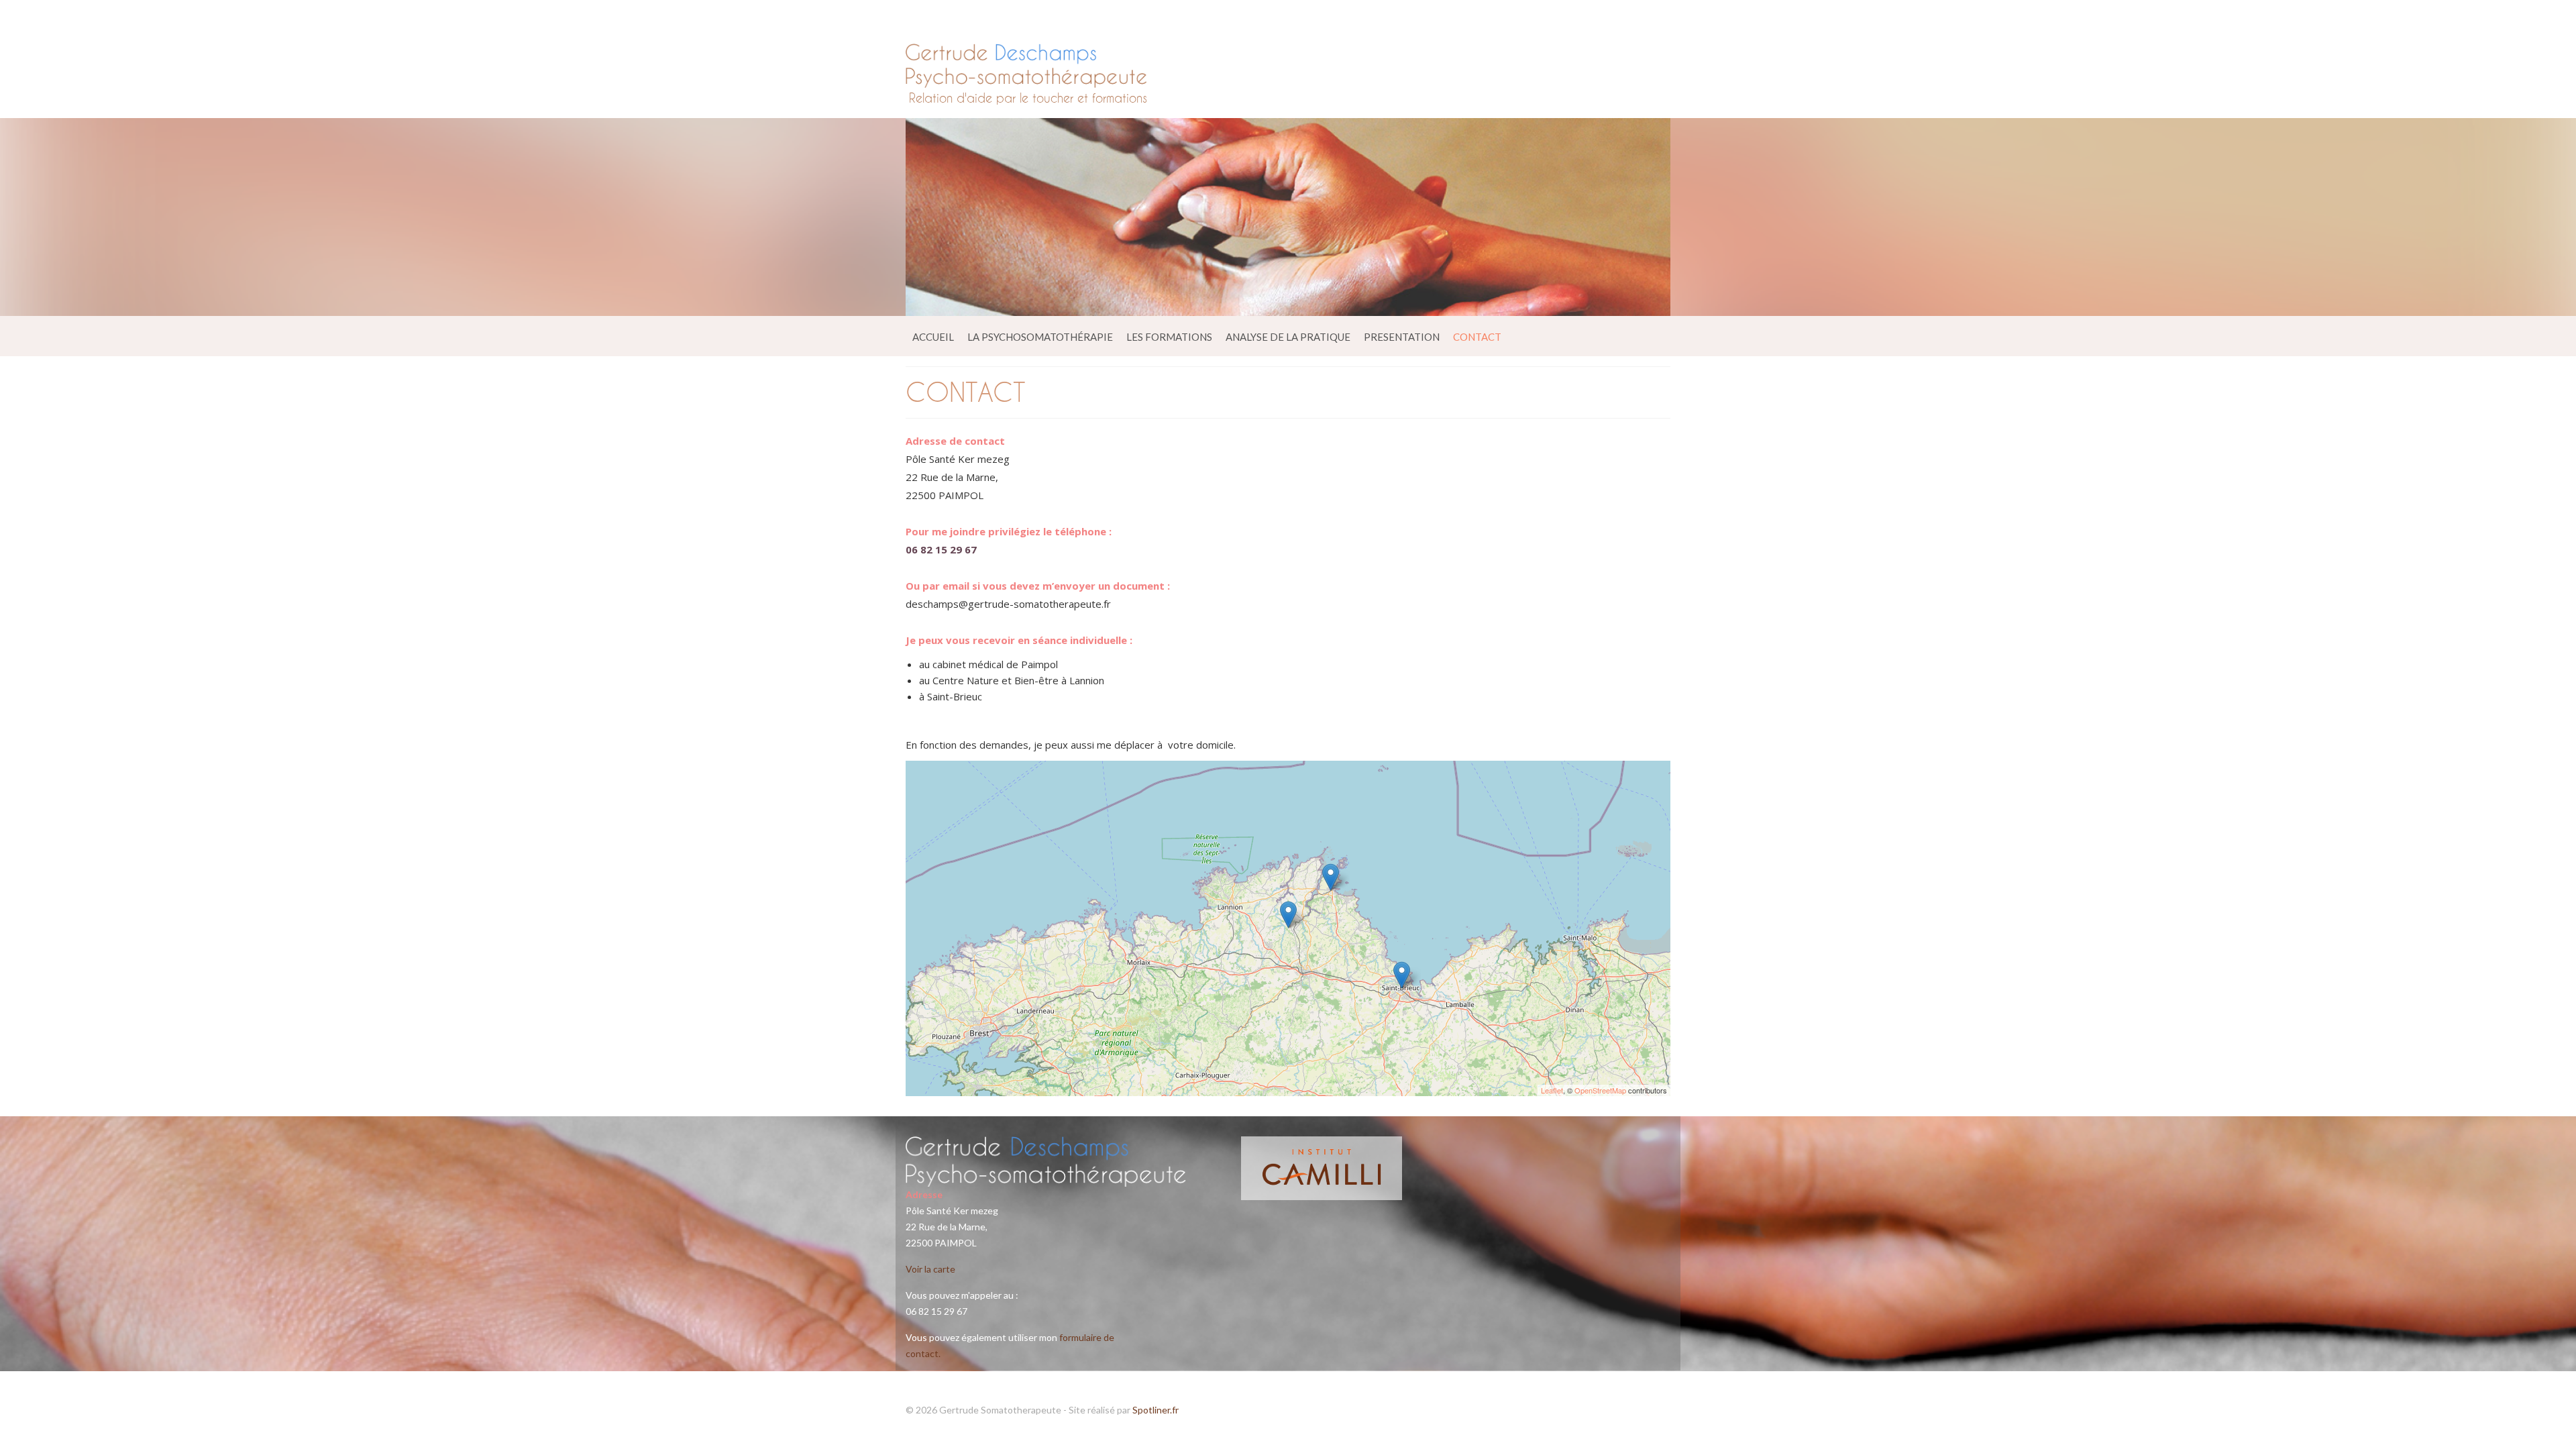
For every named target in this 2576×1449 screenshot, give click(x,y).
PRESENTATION (1402, 337)
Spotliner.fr (1156, 1410)
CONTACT (1477, 337)
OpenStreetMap (1600, 1090)
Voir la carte (930, 1269)
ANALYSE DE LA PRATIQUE (1288, 337)
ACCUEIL (933, 337)
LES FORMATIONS (1169, 337)
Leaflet (1552, 1090)
